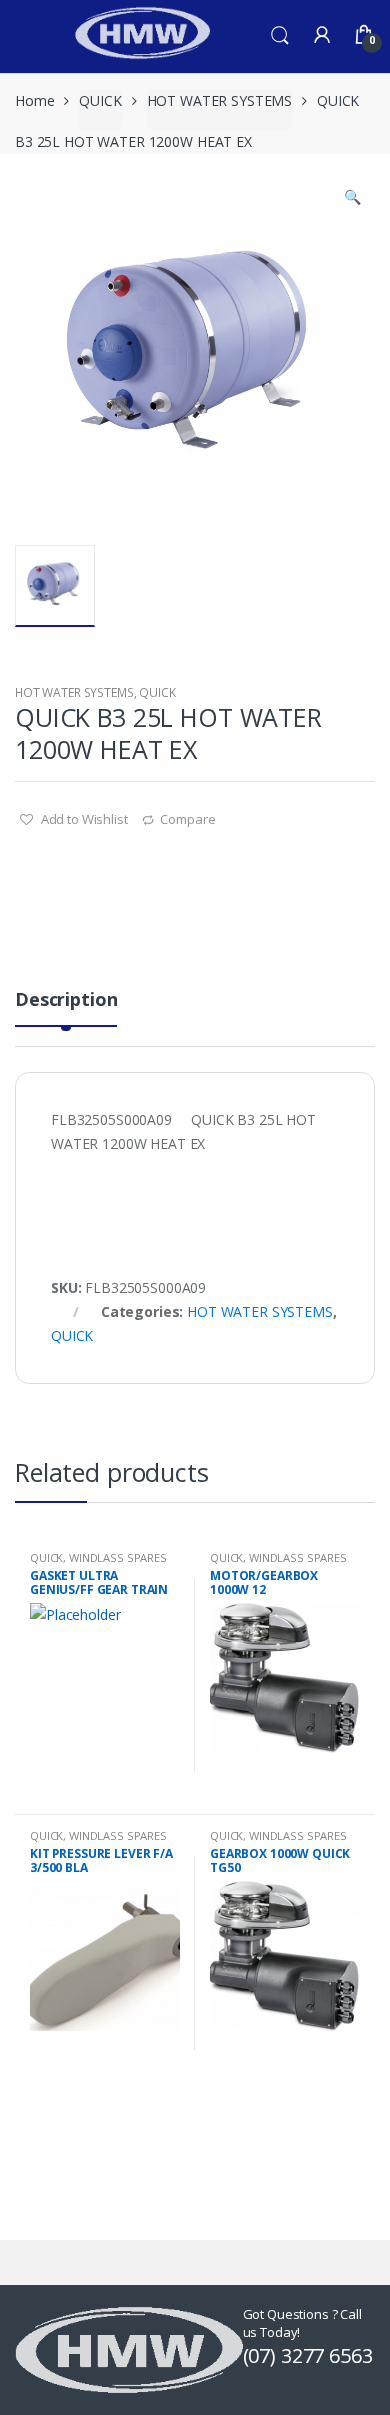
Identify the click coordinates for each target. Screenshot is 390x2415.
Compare (187, 819)
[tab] (66, 1007)
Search (280, 36)
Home (34, 100)
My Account (322, 36)
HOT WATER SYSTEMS (220, 100)
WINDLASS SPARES (118, 1557)
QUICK (100, 100)
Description (66, 1000)
